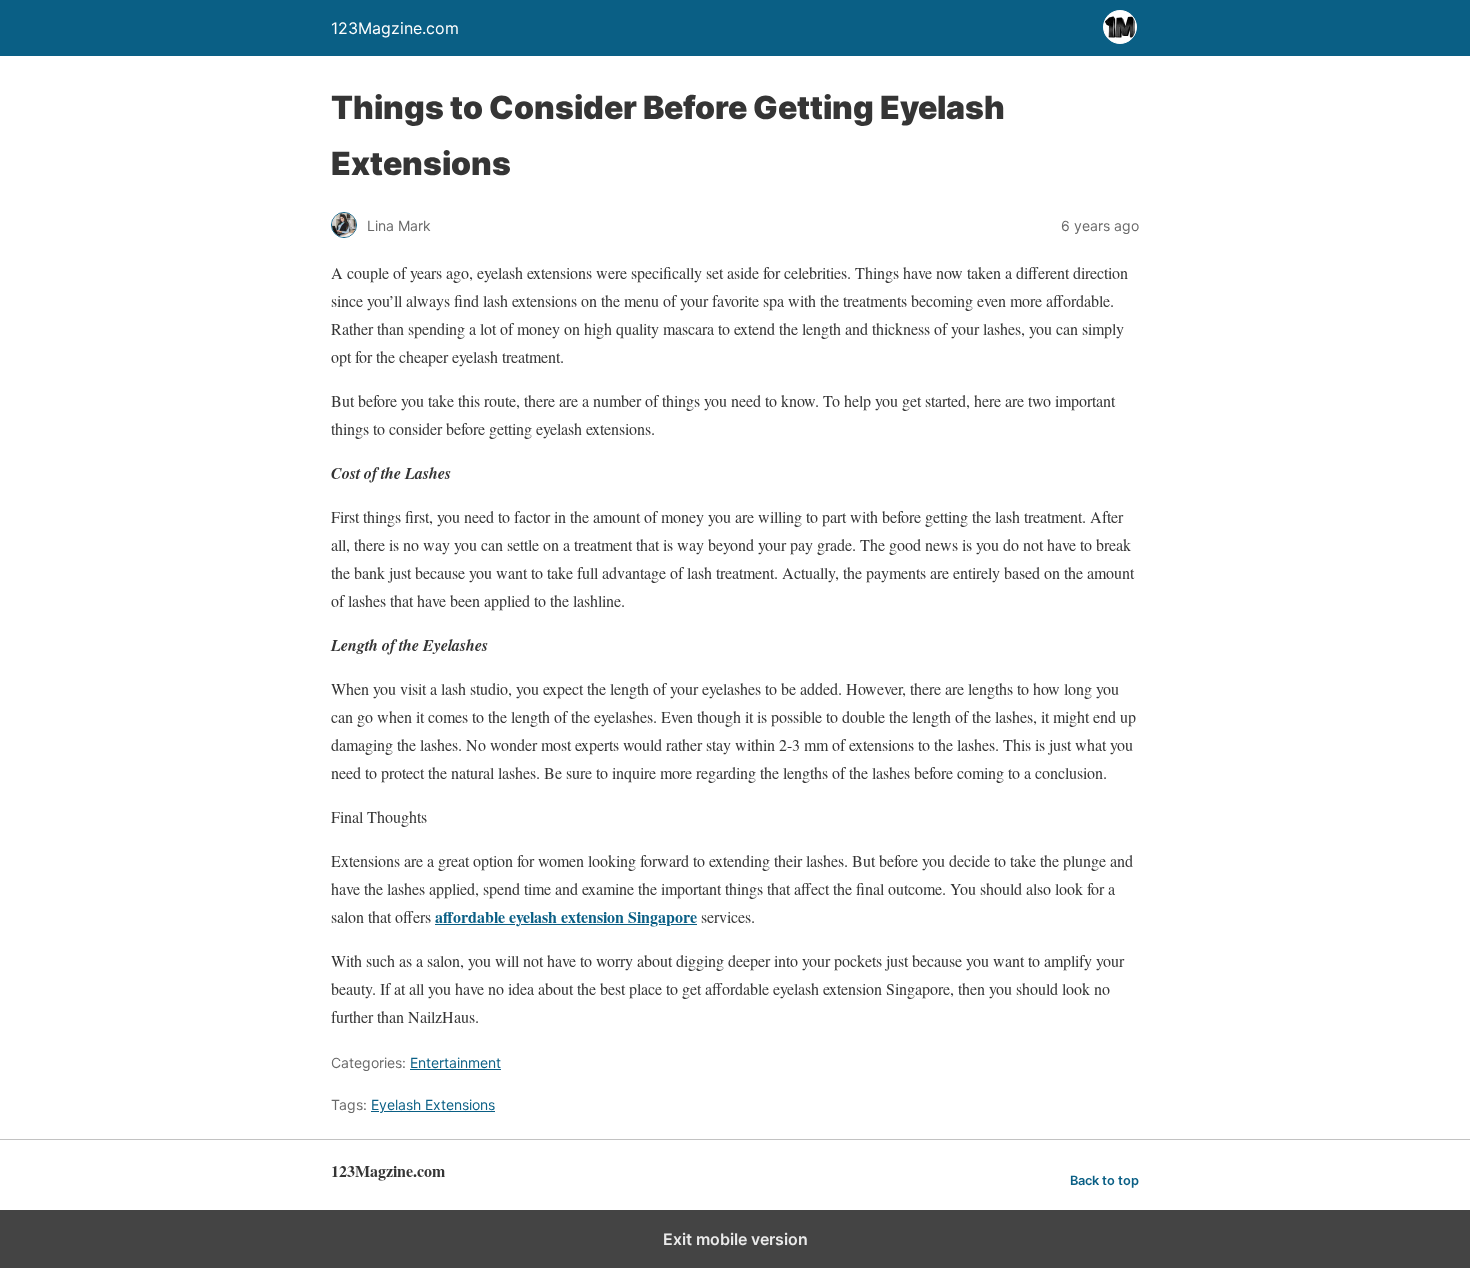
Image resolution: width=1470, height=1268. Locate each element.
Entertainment (455, 1062)
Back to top (1104, 1180)
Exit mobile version (735, 1239)
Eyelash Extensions (433, 1104)
